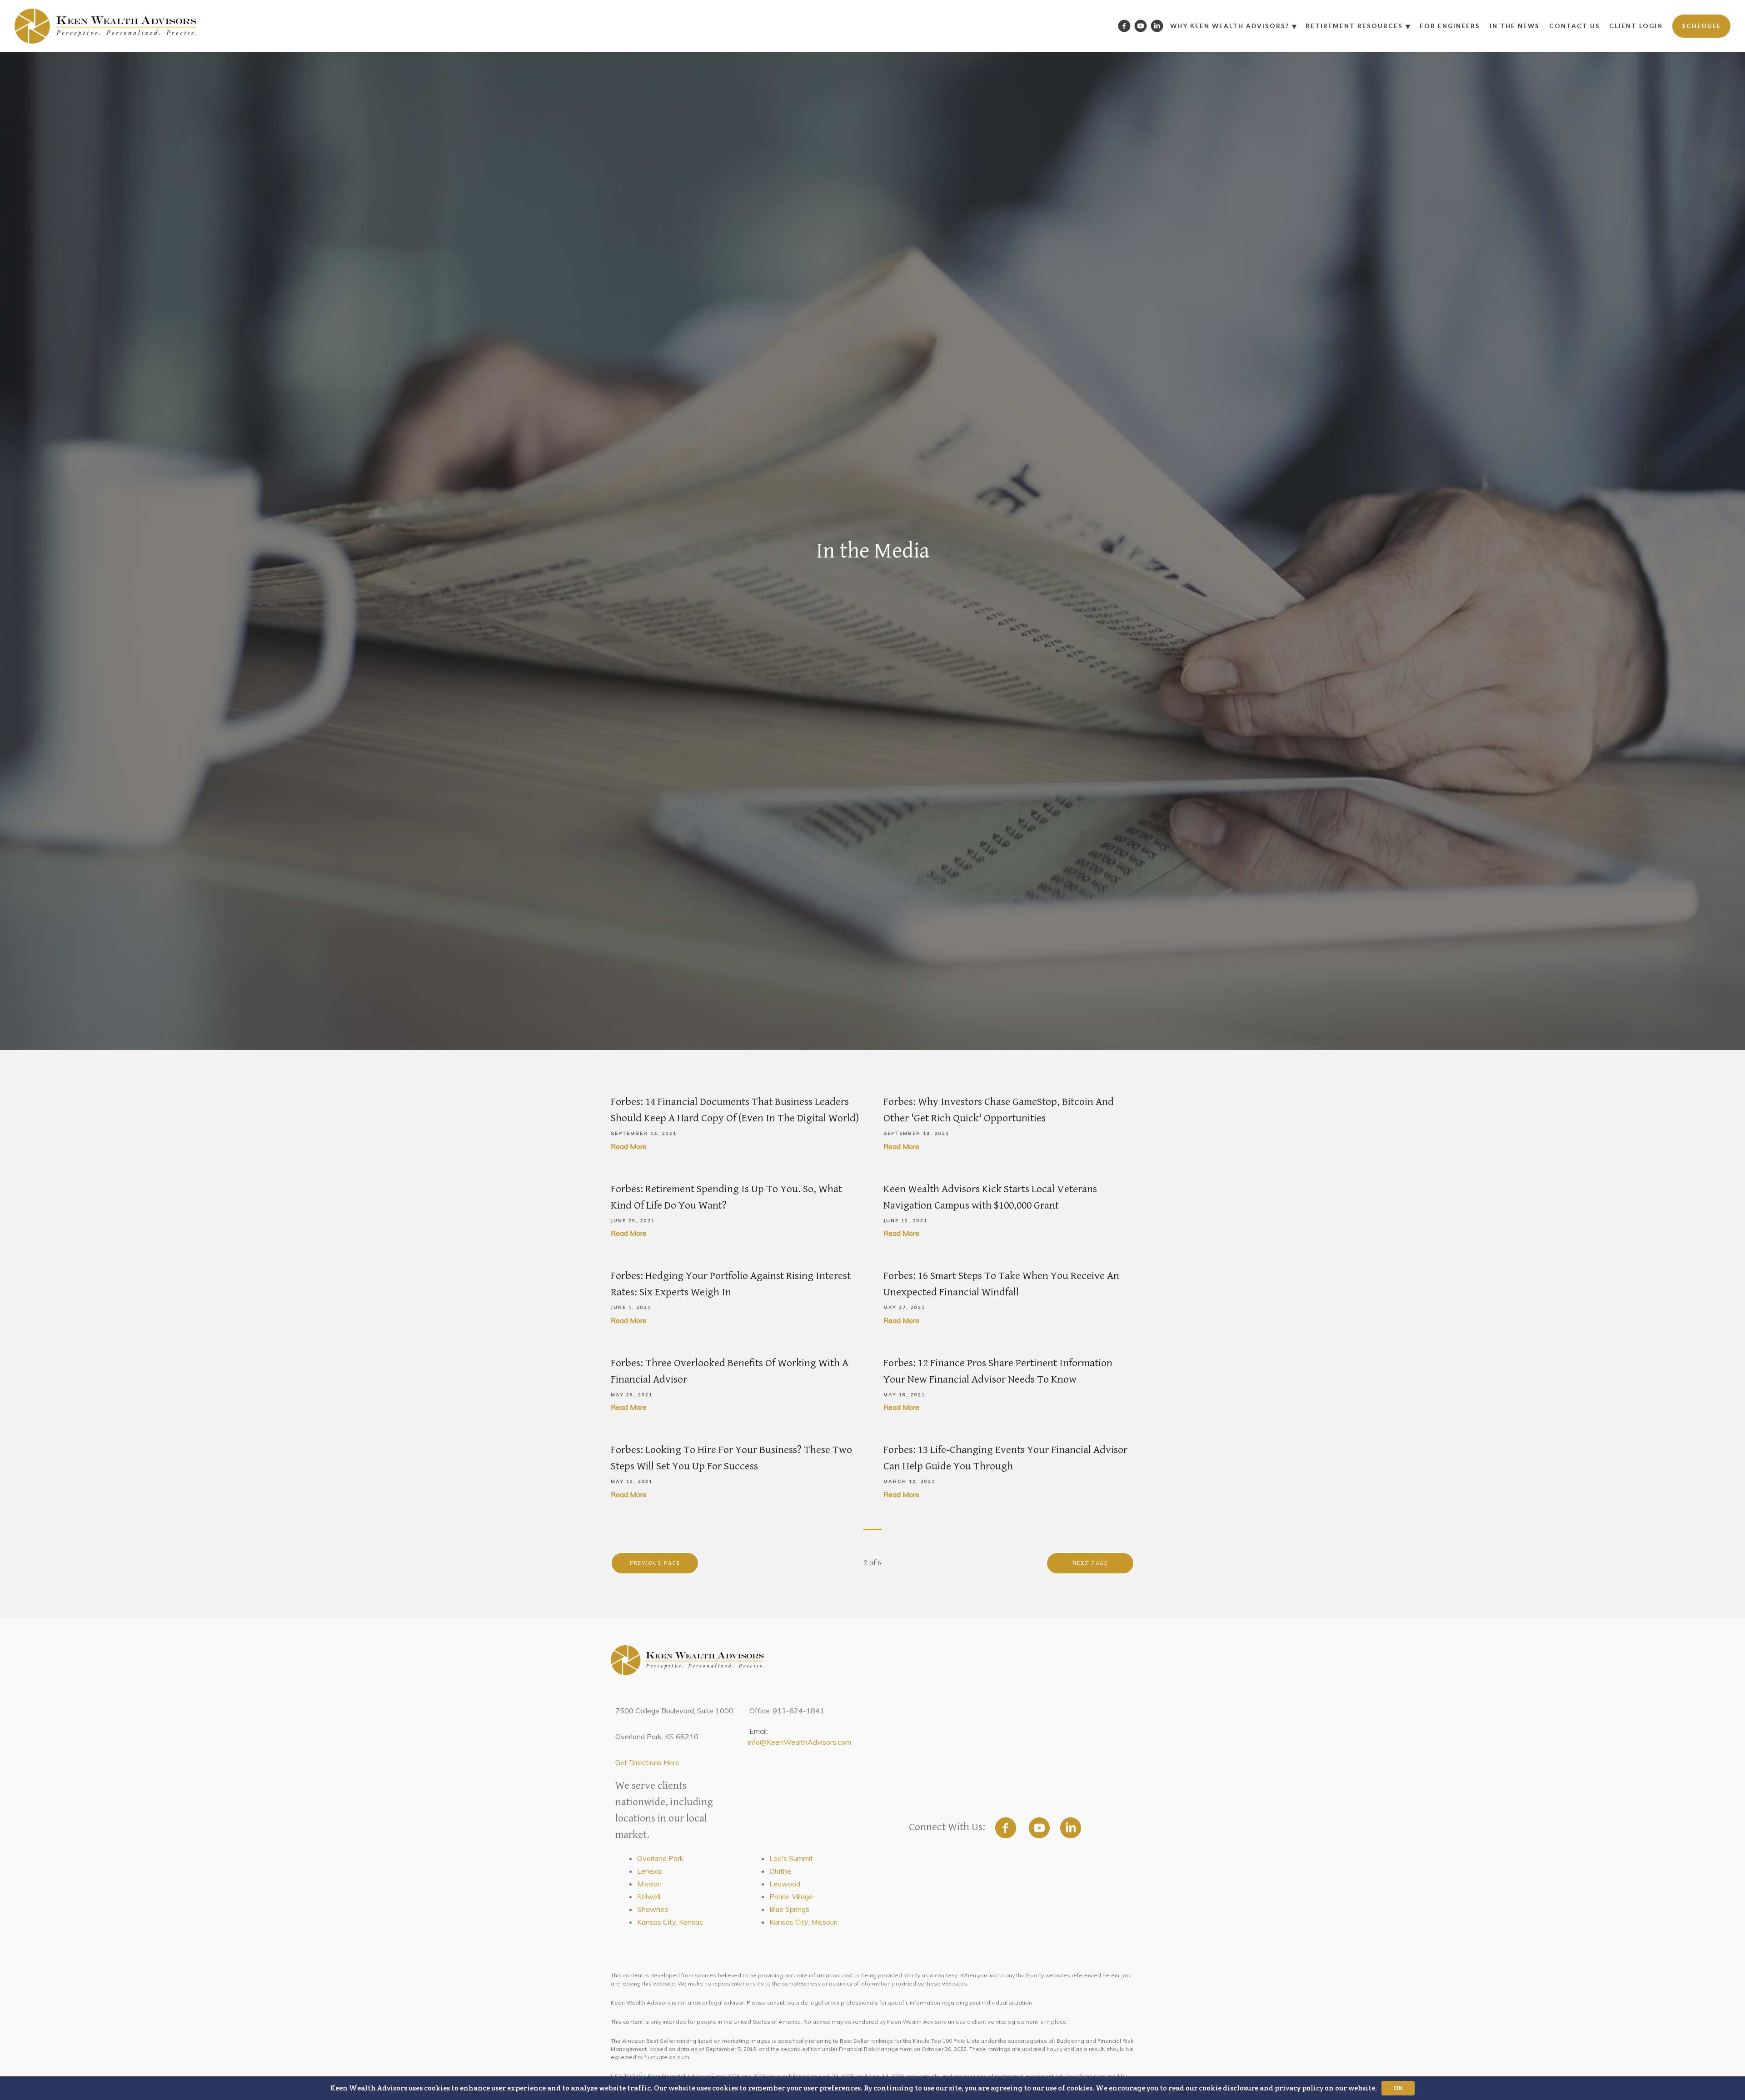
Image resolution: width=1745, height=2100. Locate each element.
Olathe (780, 1871)
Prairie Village (791, 1896)
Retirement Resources (1354, 26)
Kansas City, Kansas (670, 1922)
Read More (629, 1146)
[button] (872, 2088)
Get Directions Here (647, 1762)
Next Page (1090, 1563)
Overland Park (660, 1858)
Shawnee (653, 1909)
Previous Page (655, 1563)
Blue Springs (789, 1909)
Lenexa (649, 1871)
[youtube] (1039, 1828)
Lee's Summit (791, 1858)
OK (1398, 2088)
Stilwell (649, 1896)
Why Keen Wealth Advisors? (1230, 26)
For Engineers (1450, 26)
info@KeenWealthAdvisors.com (799, 1742)
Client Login (1636, 26)
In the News (1515, 26)
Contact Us (1575, 26)
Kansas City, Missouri (803, 1922)
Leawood (785, 1884)
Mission (649, 1884)
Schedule (1702, 26)
